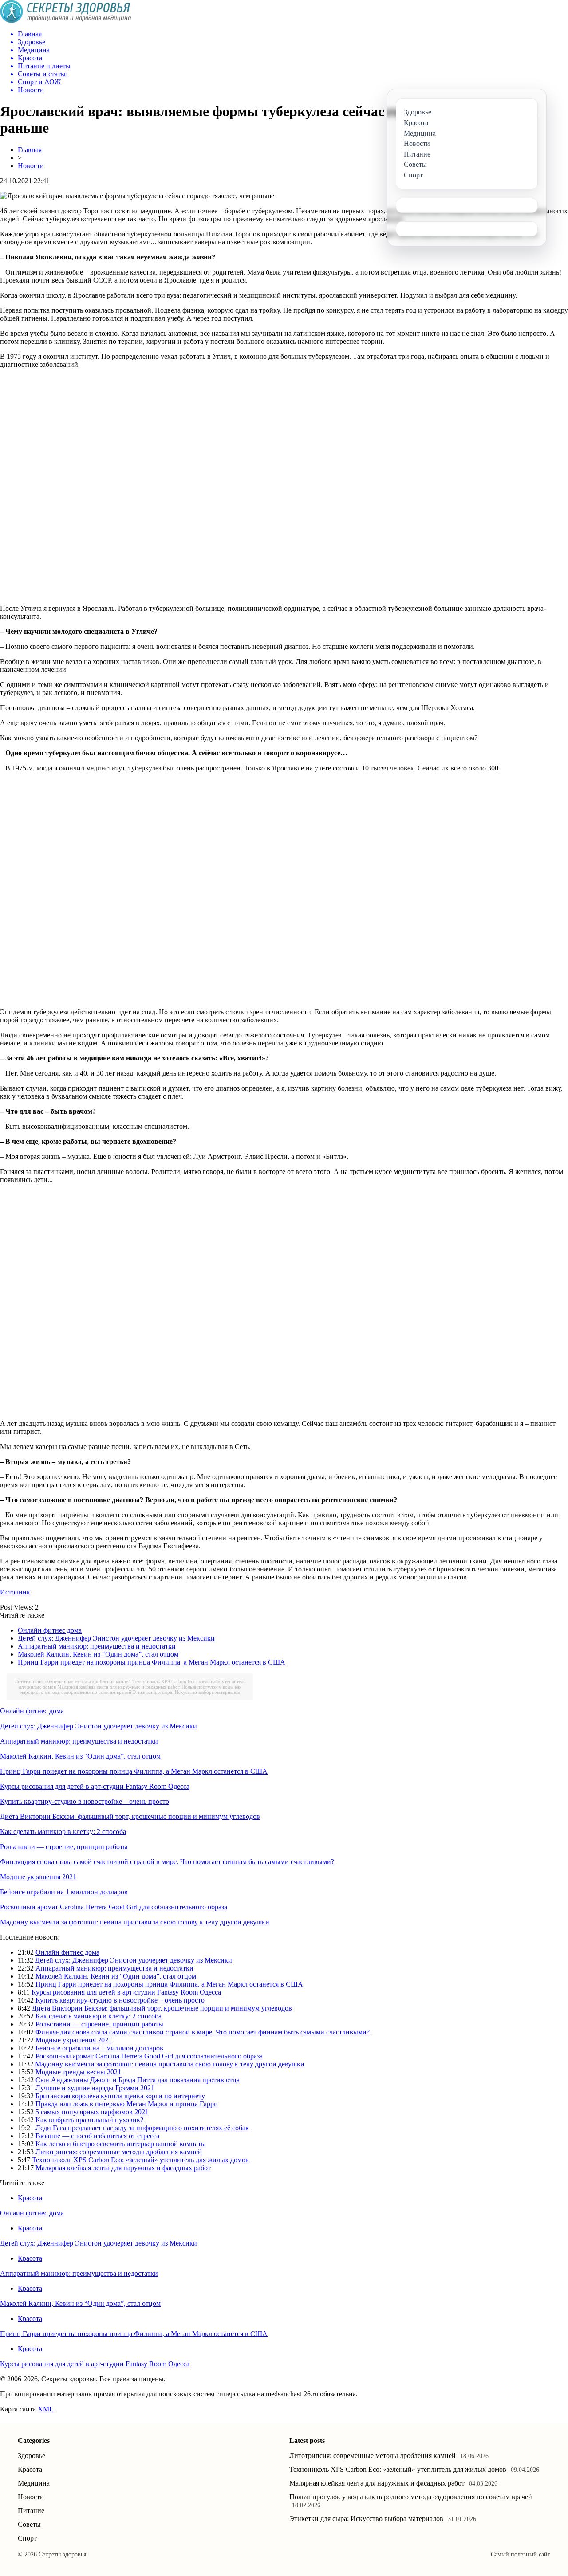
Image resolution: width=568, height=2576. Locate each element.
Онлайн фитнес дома (50, 1630)
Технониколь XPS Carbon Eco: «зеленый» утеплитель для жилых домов (140, 2160)
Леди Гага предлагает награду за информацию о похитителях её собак (142, 2128)
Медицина (34, 2483)
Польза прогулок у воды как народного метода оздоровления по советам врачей (131, 1689)
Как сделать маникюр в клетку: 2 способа (63, 1832)
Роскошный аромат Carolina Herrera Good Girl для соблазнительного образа (114, 1907)
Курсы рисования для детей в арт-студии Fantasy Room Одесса (95, 1786)
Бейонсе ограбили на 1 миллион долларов (64, 1892)
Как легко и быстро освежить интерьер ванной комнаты (121, 2144)
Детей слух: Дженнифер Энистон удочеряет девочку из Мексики (116, 1638)
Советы (29, 2524)
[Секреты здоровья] (66, 21)
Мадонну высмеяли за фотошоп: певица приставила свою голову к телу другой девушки (135, 1922)
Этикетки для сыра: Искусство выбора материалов (186, 1692)
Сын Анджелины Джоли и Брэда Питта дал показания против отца (138, 2080)
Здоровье (32, 2456)
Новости (31, 166)
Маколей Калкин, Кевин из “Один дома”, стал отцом (98, 1654)
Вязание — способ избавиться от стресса (97, 2136)
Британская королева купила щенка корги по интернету (120, 2096)
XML (46, 2409)
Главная (30, 150)
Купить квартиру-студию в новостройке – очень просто (85, 1801)
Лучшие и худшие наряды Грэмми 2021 (95, 2088)
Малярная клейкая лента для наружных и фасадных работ (119, 1687)
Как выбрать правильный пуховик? (89, 2120)
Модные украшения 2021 (38, 1877)
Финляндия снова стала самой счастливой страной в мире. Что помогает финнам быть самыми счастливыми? (167, 1862)
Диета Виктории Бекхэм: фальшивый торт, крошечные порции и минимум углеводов (130, 1816)
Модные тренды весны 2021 (78, 2072)
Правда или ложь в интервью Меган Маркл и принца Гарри (127, 2104)
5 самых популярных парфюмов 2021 (92, 2112)
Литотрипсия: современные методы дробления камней (73, 1681)
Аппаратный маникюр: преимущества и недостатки (97, 1646)
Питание (31, 2511)
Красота (30, 2198)
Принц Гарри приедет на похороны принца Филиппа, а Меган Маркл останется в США (152, 1662)
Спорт (27, 2538)
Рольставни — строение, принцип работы (64, 1847)
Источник (15, 1592)
